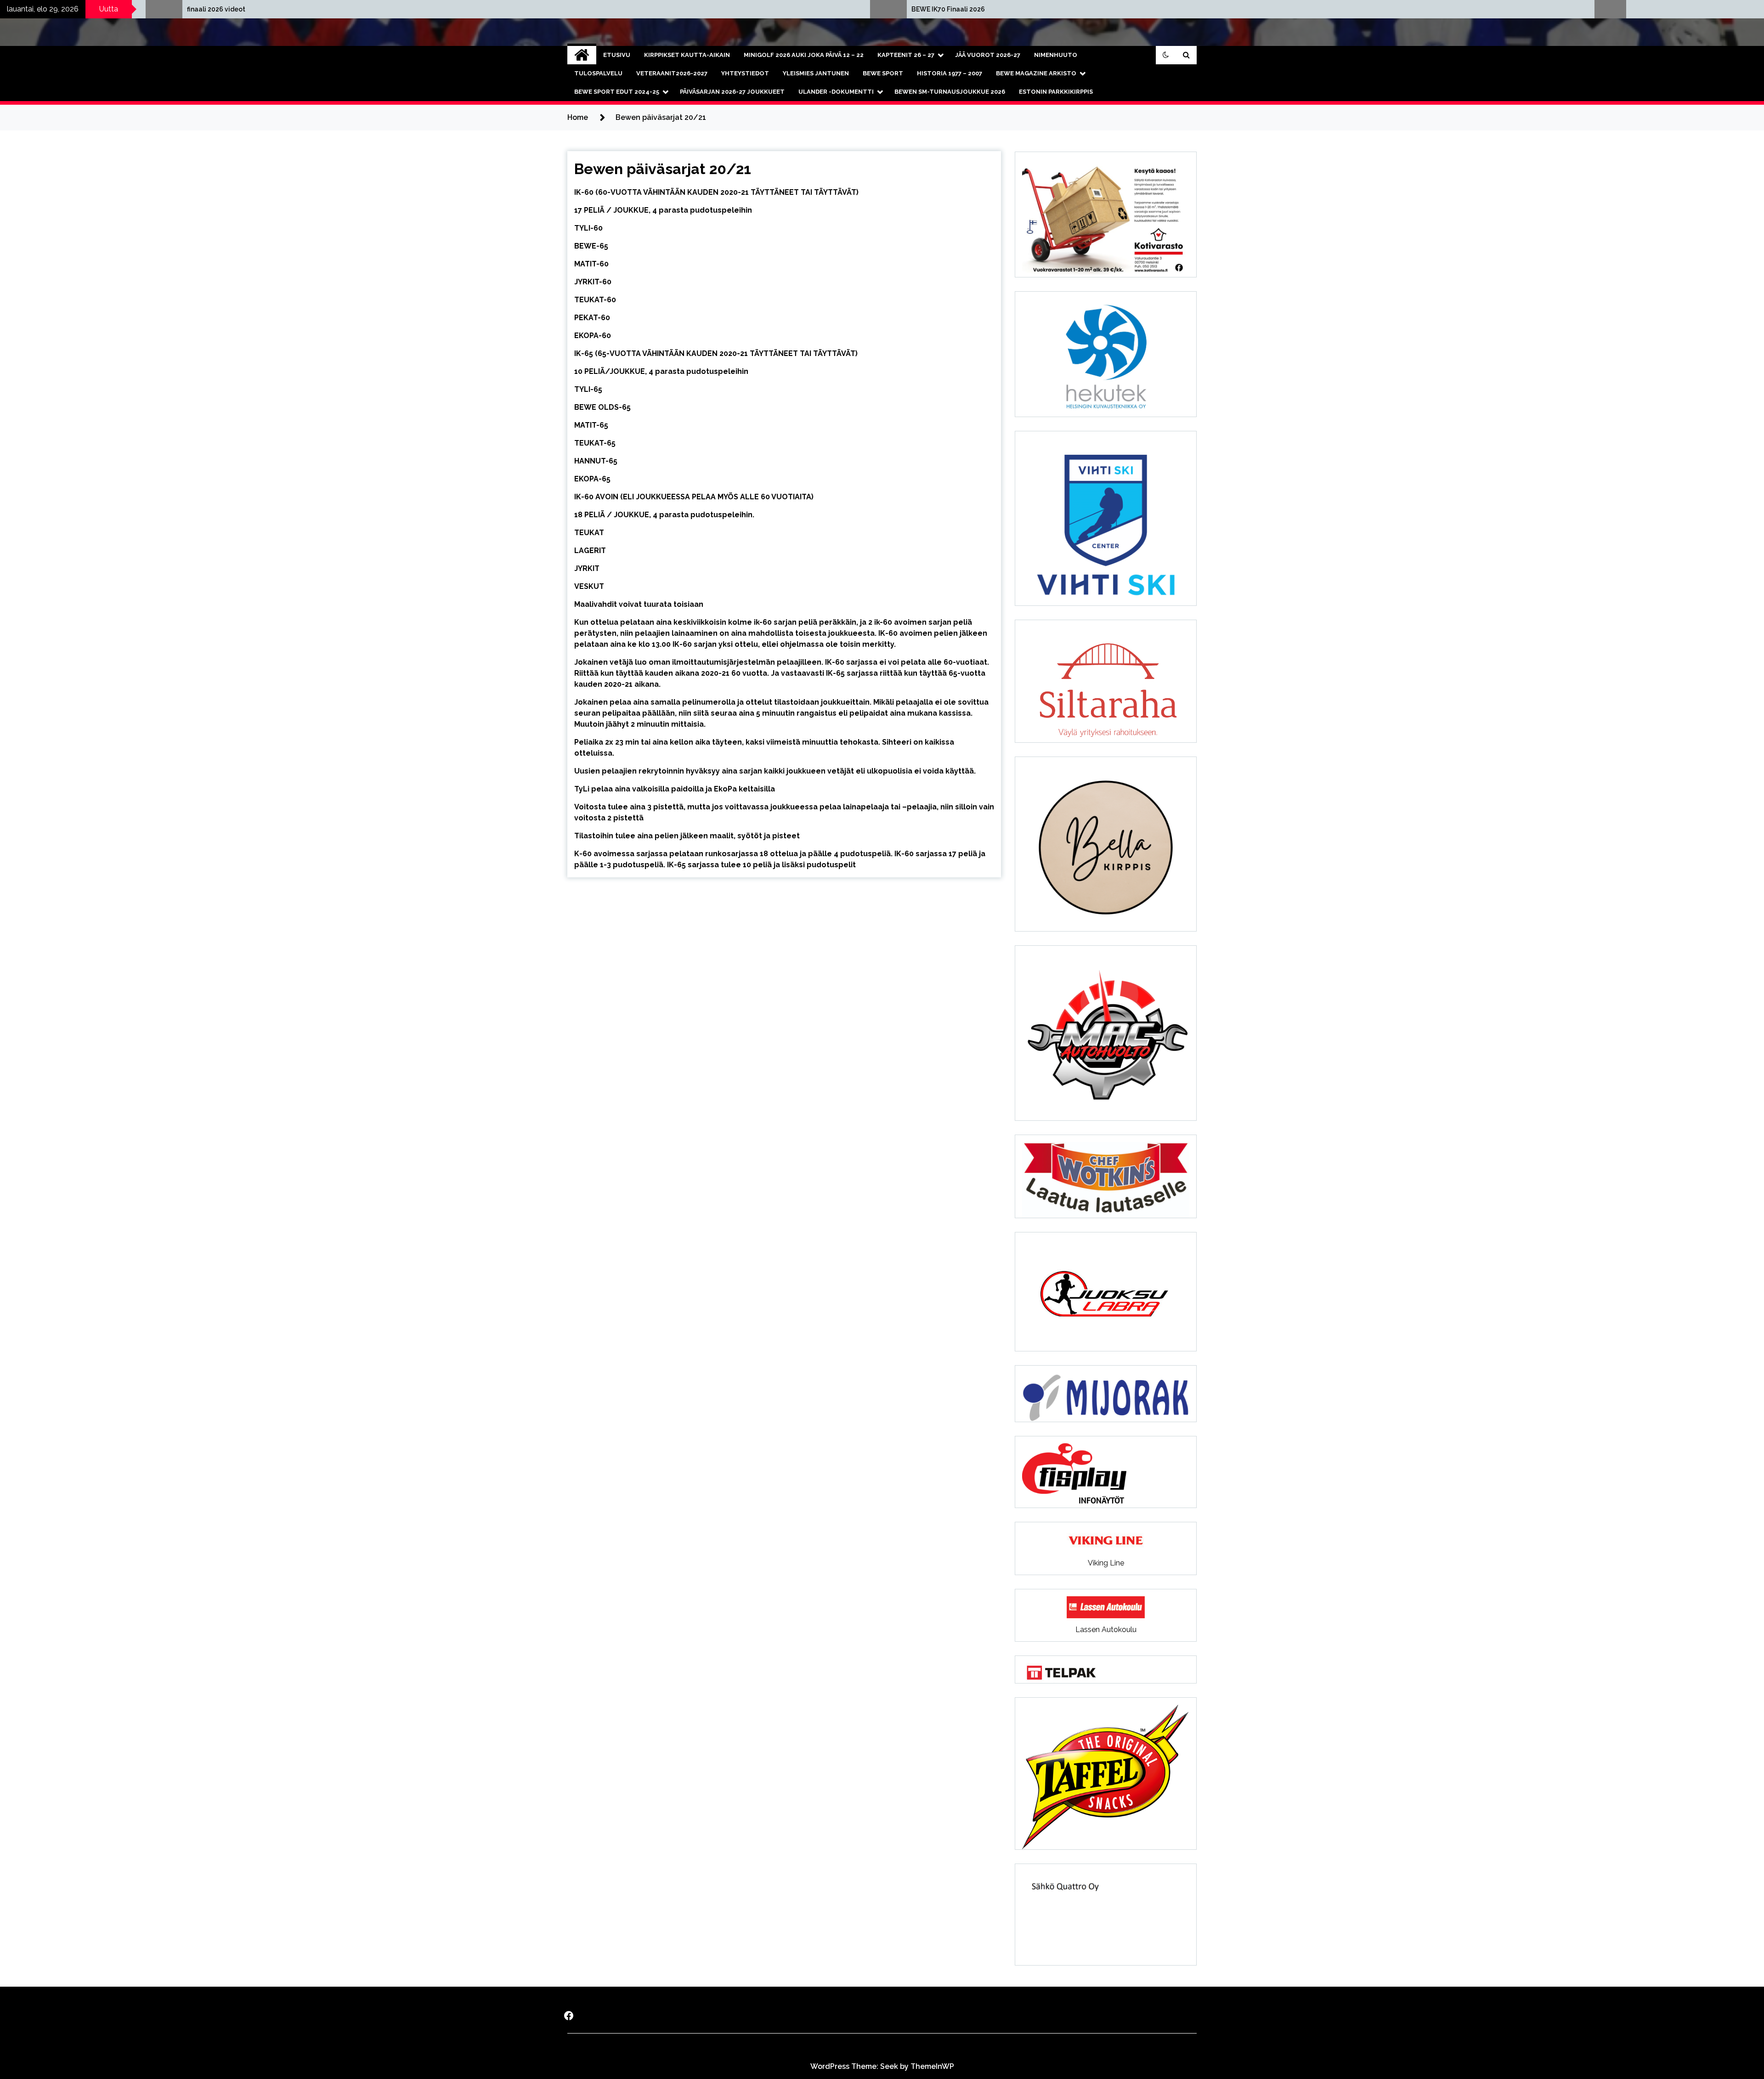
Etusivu (617, 55)
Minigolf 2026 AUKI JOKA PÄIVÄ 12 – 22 (804, 55)
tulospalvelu (598, 73)
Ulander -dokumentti (836, 92)
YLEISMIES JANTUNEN (816, 73)
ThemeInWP (932, 2066)
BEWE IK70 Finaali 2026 (308, 9)
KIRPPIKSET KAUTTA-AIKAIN (687, 55)
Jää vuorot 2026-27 (988, 55)
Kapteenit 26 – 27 (906, 55)
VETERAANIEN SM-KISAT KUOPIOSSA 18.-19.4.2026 (1075, 9)
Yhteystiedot (745, 73)
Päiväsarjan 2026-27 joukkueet (732, 92)
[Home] (582, 55)
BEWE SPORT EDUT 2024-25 (617, 92)
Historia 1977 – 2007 (950, 73)
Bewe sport (883, 73)
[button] (1166, 55)
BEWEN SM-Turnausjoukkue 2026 (950, 92)
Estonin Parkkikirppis (1056, 92)
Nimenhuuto (1056, 55)
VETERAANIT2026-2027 (672, 73)
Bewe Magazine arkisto (1036, 73)
